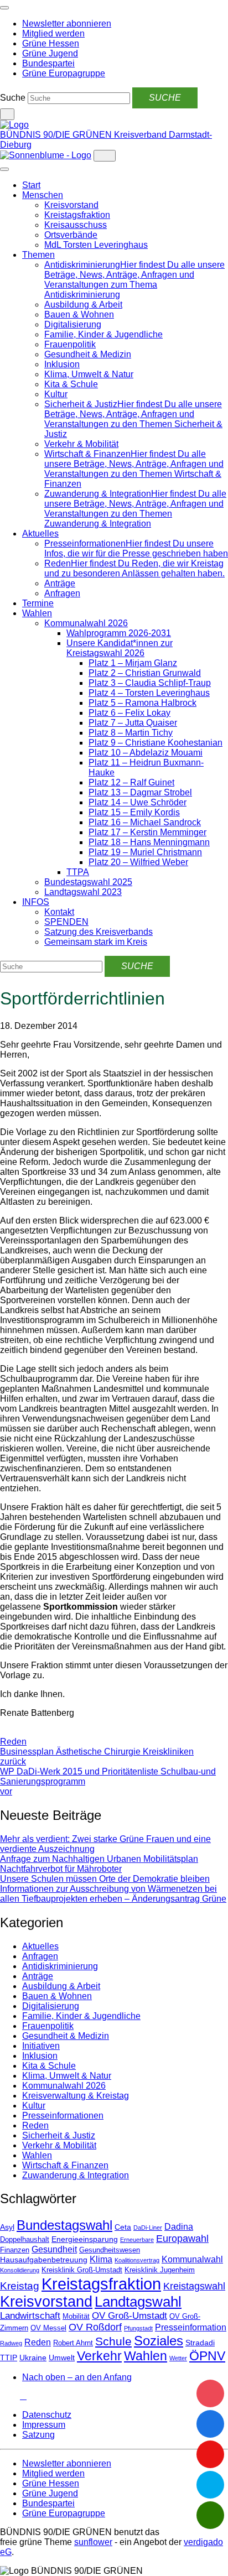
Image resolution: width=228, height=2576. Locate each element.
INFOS (36, 902)
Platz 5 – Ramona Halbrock (142, 703)
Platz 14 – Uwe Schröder (138, 802)
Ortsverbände (71, 235)
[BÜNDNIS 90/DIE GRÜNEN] (14, 125)
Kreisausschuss (76, 225)
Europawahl (182, 2239)
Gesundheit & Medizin (88, 354)
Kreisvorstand (71, 205)
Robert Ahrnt (73, 2343)
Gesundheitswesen (110, 2250)
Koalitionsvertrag (137, 2260)
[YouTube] (17, 2396)
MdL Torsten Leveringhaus (96, 245)
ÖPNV (207, 2356)
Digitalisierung (73, 324)
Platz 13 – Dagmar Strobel (140, 792)
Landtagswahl (138, 2302)
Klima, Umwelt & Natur (89, 374)
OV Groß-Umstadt (129, 2316)
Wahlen (37, 613)
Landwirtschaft (30, 2316)
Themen (38, 255)
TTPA (78, 872)
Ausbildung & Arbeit (83, 305)
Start (31, 185)
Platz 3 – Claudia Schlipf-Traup (150, 683)
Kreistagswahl (194, 2286)
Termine (38, 603)
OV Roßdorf (95, 2327)
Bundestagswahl (64, 2225)
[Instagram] (3, 2396)
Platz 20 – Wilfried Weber (138, 862)
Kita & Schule (71, 384)
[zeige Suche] (7, 114)
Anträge (60, 583)
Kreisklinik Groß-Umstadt (82, 2270)
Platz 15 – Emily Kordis (134, 812)
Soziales (159, 2341)
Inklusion (62, 364)
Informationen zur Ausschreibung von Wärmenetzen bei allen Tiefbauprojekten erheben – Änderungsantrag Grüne (113, 1894)
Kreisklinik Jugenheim (160, 2270)
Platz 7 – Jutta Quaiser (133, 723)
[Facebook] (10, 2396)
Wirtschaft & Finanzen (65, 2165)
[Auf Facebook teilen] (3, 1732)
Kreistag (20, 2286)
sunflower (93, 2542)
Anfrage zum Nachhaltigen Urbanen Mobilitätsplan (99, 1859)
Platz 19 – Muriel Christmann (145, 852)
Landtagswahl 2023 (83, 892)
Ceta (123, 2227)
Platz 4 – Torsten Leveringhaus (149, 693)
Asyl (7, 2227)
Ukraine (33, 2358)
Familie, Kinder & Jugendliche (103, 334)
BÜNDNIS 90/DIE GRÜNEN (57, 135)
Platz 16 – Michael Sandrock (145, 822)
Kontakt (59, 912)
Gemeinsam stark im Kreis (96, 942)
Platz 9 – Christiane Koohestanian (156, 743)
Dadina (179, 2227)
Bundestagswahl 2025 (88, 882)
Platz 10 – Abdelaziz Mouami (146, 753)
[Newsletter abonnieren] (23, 2396)
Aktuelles (40, 534)
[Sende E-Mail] (12, 1732)
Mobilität (76, 2317)
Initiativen (41, 2046)
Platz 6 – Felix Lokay (129, 713)
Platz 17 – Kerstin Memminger (147, 832)
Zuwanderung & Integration (76, 2175)
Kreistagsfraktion (77, 215)
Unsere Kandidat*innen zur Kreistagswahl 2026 (120, 648)
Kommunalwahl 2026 (86, 623)
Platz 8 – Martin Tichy (131, 733)
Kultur (56, 394)
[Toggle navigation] (4, 8)
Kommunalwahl (192, 2259)
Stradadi (200, 2343)
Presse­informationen (63, 2116)
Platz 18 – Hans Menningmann (149, 842)
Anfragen (62, 593)
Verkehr (99, 2356)
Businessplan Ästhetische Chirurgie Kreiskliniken (97, 1757)
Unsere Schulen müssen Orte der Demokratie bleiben (105, 1879)
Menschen (43, 195)
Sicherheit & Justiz (59, 2135)
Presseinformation (191, 2327)
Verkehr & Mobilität (81, 444)
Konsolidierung (20, 2270)
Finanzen (15, 2250)
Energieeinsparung (85, 2239)
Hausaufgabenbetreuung (44, 2260)
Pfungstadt (138, 2328)
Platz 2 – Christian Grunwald (145, 673)
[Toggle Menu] (4, 169)
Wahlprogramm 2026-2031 (119, 633)
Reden (13, 1742)
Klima (101, 2259)
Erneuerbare (137, 2240)
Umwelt (62, 2358)
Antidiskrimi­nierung (60, 1966)
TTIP (9, 2358)
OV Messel (48, 2328)
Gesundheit (54, 2249)
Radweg (11, 2343)
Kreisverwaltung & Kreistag (76, 2096)
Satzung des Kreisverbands (99, 932)
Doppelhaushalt (25, 2240)
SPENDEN (66, 922)
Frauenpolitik (70, 344)
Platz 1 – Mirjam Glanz (133, 663)
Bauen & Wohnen (79, 314)
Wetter (178, 2358)
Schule (113, 2341)
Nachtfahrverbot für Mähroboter (61, 1869)
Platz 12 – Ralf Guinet (131, 782)
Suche (13, 98)
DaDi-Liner (148, 2228)
